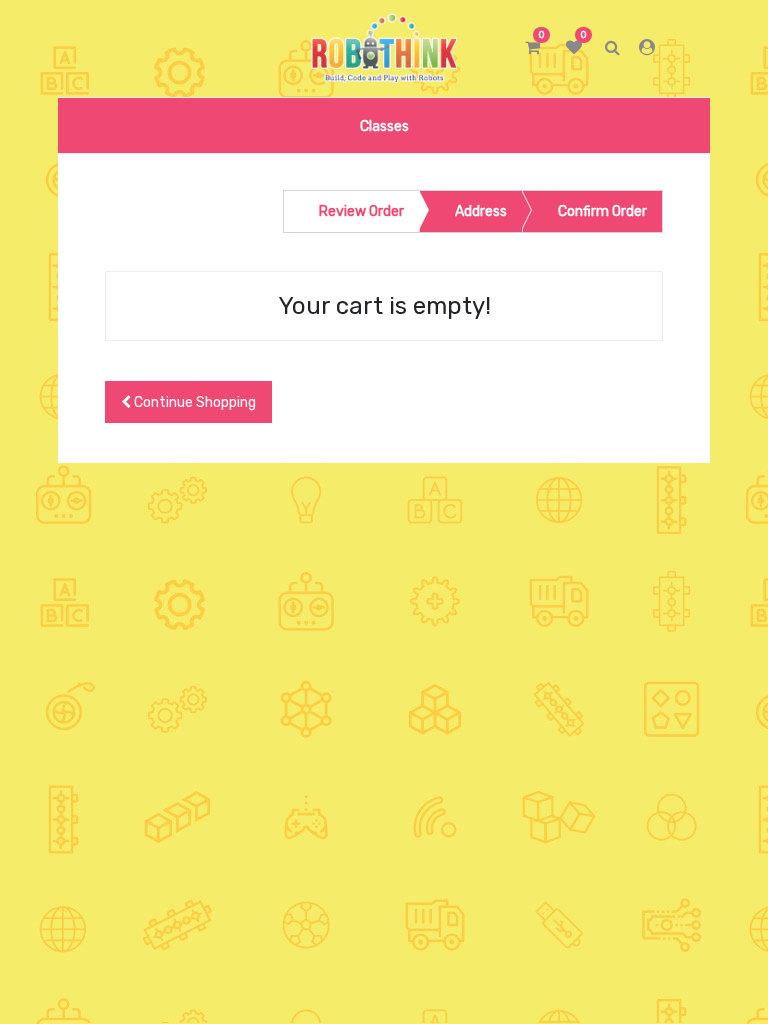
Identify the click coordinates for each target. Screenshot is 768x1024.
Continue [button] (193, 402)
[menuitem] (383, 125)
